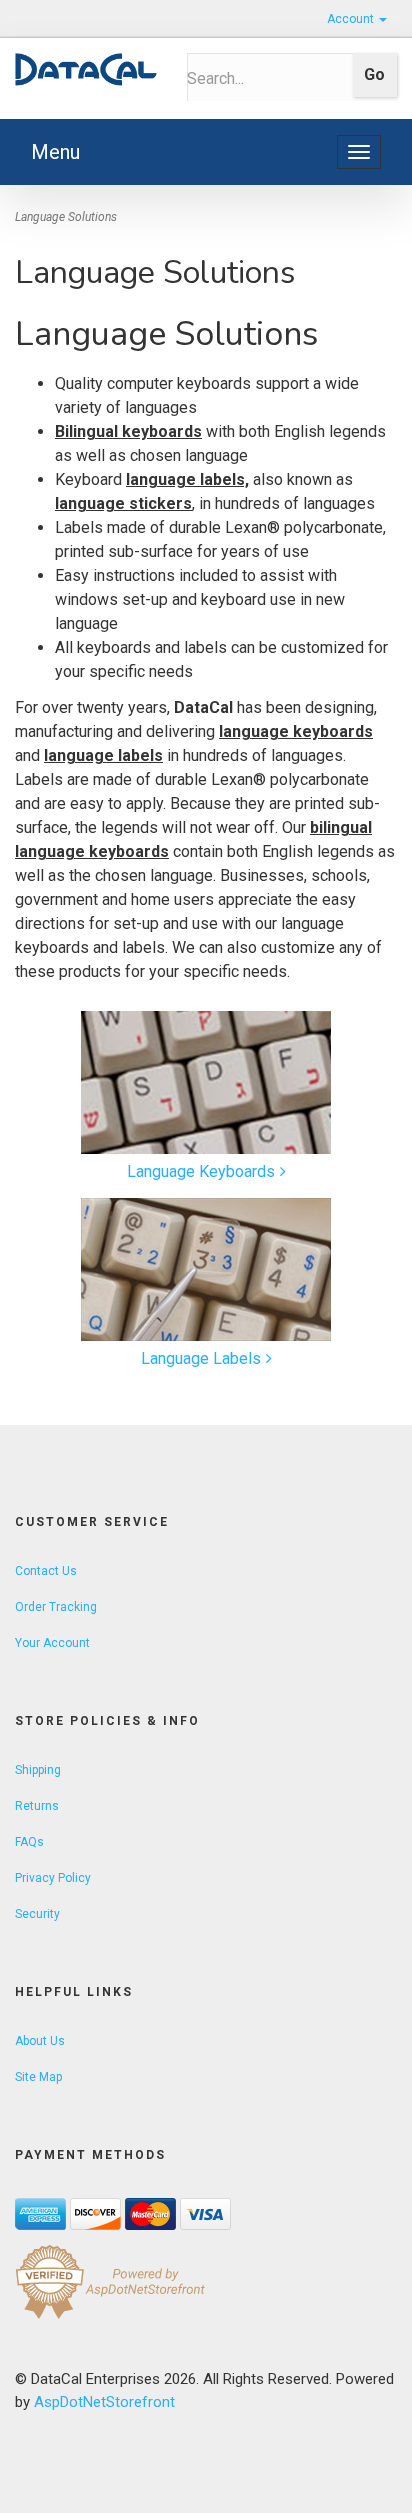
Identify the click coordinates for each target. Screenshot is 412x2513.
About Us (40, 2041)
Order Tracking (56, 1607)
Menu (55, 152)
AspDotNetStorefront (104, 2402)
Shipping (38, 1770)
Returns (37, 1806)
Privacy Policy (53, 1878)
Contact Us (46, 1571)
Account (352, 19)
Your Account (52, 1643)
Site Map (38, 2077)
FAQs (29, 1842)
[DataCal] (86, 70)
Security (37, 1914)
